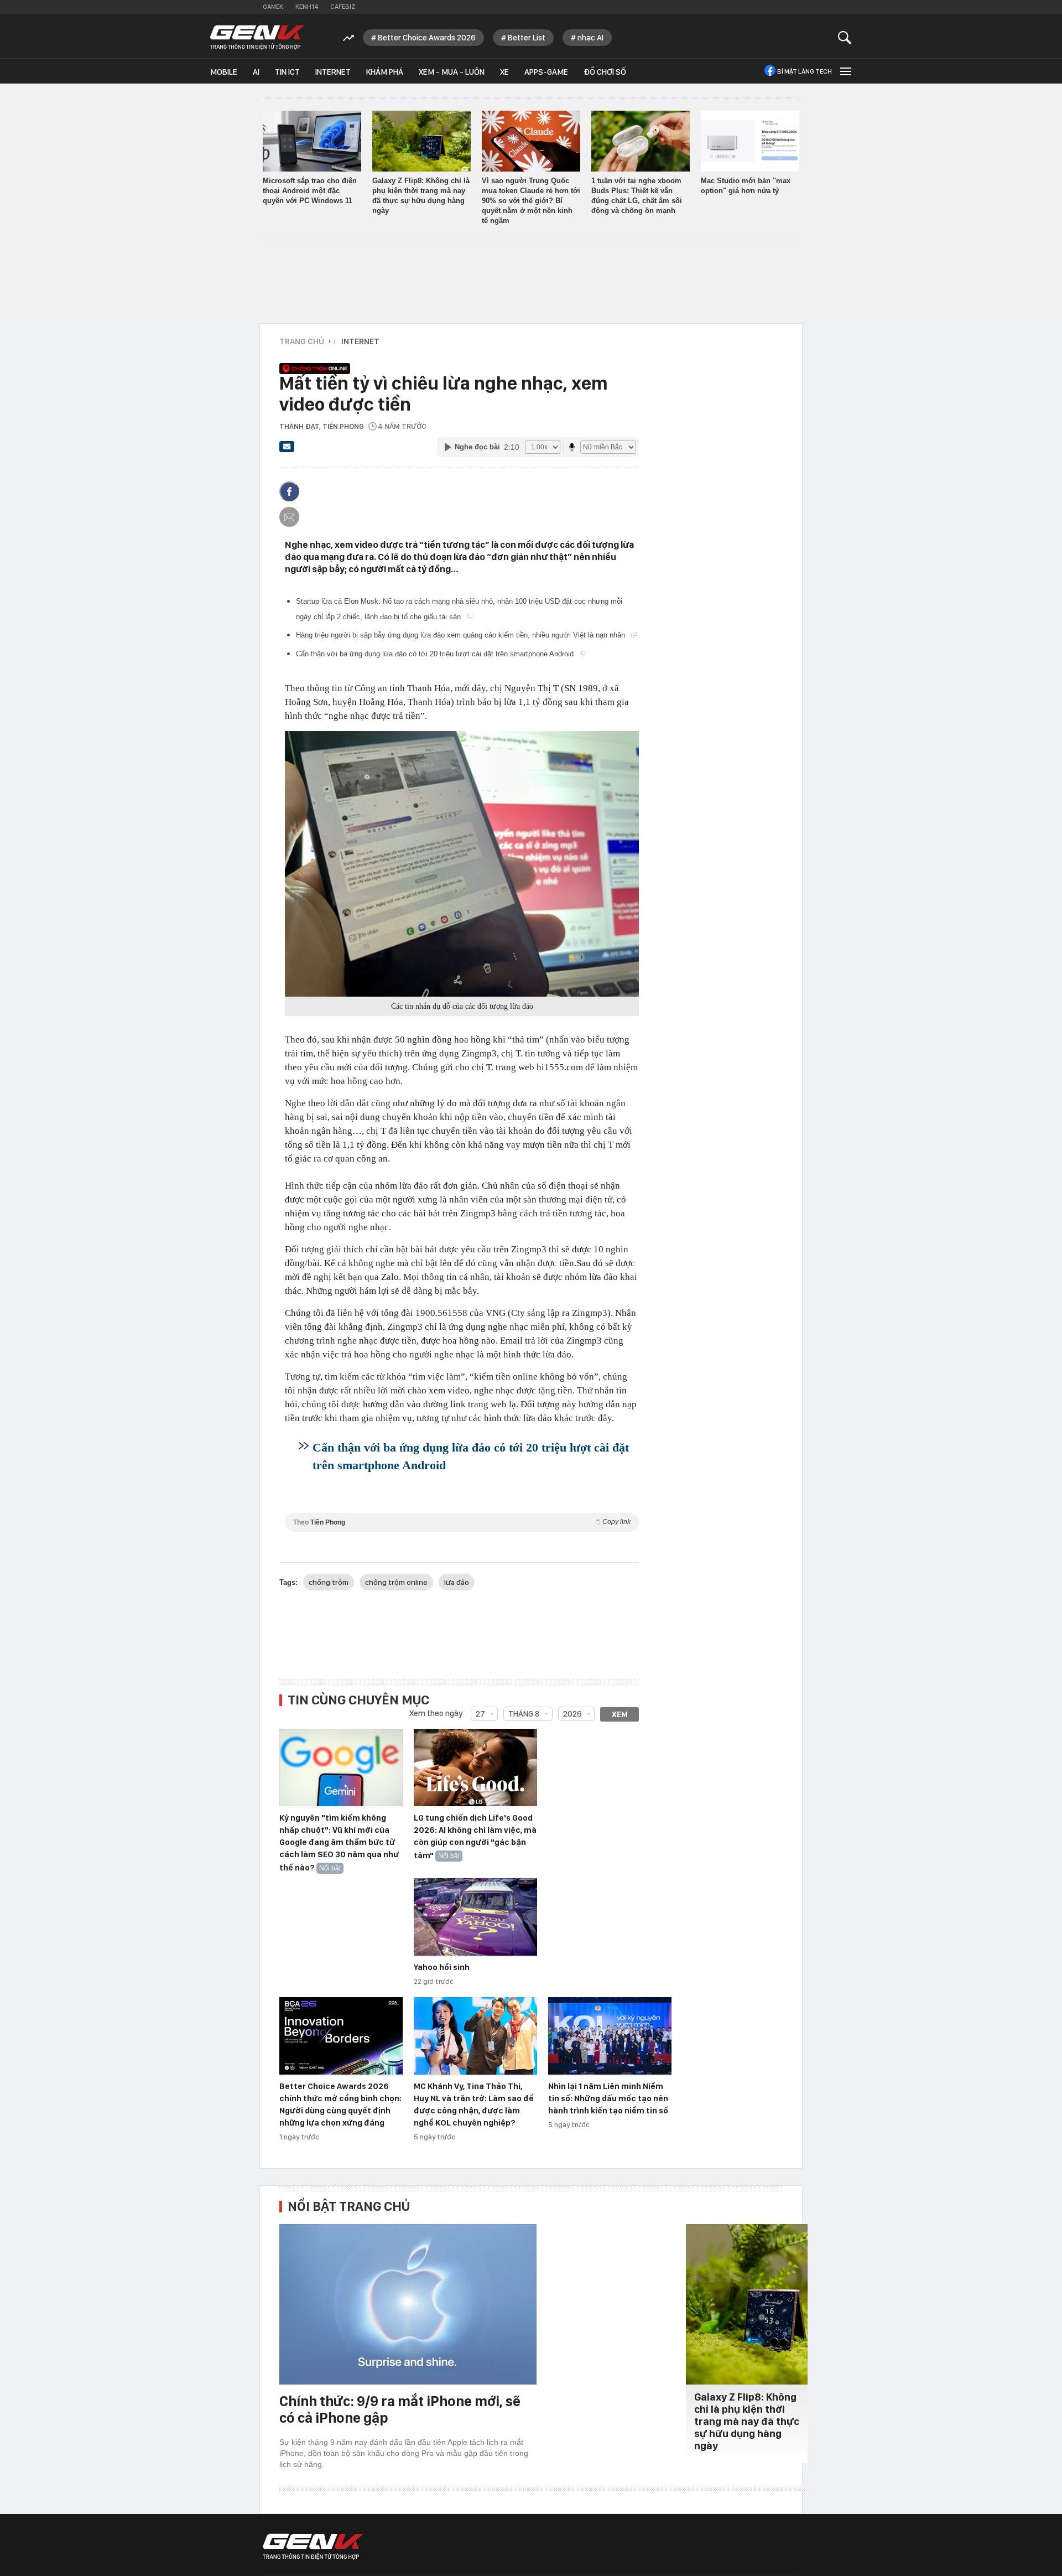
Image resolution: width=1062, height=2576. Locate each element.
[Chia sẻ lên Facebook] (289, 491)
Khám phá (385, 72)
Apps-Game (546, 72)
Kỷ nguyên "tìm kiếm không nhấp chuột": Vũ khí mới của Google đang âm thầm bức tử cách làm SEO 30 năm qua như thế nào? (339, 1843)
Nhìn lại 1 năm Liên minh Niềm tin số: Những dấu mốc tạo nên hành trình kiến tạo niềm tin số (608, 2098)
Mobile (224, 72)
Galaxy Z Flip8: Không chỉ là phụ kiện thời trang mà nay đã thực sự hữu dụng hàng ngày (747, 2421)
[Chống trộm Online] (456, 362)
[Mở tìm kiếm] (845, 37)
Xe (504, 72)
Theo (462, 1522)
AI (256, 72)
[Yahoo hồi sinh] (475, 1917)
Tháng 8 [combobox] (524, 1714)
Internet (333, 72)
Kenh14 (307, 7)
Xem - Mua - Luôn (452, 72)
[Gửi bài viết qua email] (287, 450)
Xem (620, 1714)
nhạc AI (590, 38)
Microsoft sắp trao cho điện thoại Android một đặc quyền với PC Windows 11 (310, 191)
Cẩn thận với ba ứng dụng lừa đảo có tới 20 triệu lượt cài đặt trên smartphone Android (436, 654)
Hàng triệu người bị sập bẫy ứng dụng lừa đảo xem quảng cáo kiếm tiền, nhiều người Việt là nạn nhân (462, 635)
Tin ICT (287, 72)
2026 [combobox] (572, 1714)
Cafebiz (343, 7)
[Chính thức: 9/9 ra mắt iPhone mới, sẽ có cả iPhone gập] (408, 2304)
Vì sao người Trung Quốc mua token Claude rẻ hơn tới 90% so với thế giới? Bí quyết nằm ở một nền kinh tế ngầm (531, 201)
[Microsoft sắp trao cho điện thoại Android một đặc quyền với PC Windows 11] (312, 141)
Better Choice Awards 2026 (427, 38)
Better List (527, 38)
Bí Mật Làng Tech (805, 71)
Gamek (273, 7)
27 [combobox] (480, 1714)
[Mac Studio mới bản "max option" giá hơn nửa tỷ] (750, 141)
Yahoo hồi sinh (442, 1967)
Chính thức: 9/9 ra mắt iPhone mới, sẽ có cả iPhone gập (400, 2409)
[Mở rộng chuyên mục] (845, 71)
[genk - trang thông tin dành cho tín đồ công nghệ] (313, 2547)
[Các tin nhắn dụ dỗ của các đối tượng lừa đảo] (462, 864)
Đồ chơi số (605, 72)
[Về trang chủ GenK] (257, 37)
